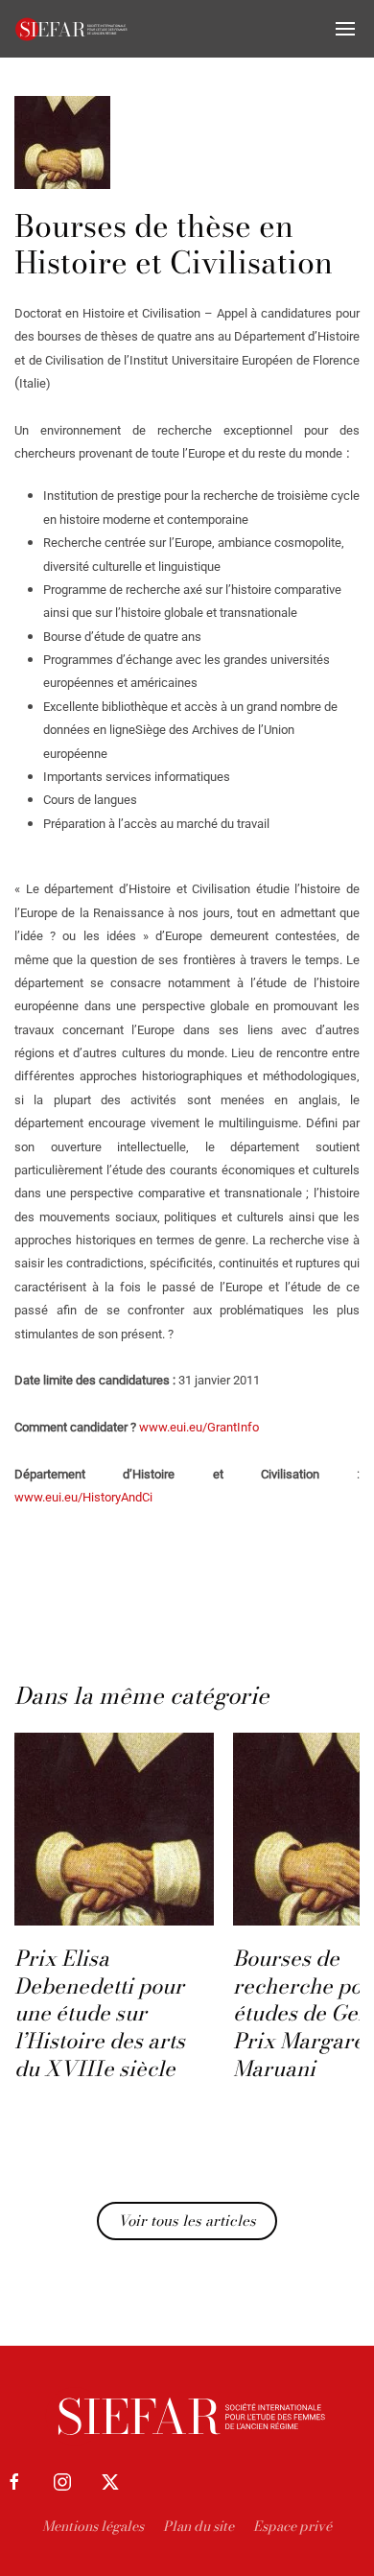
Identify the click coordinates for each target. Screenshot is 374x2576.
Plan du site (199, 2526)
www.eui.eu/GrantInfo (199, 1427)
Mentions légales (93, 2526)
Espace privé (292, 2526)
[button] (345, 29)
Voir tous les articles (187, 2221)
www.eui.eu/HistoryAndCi (83, 1497)
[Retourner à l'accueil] (72, 29)
